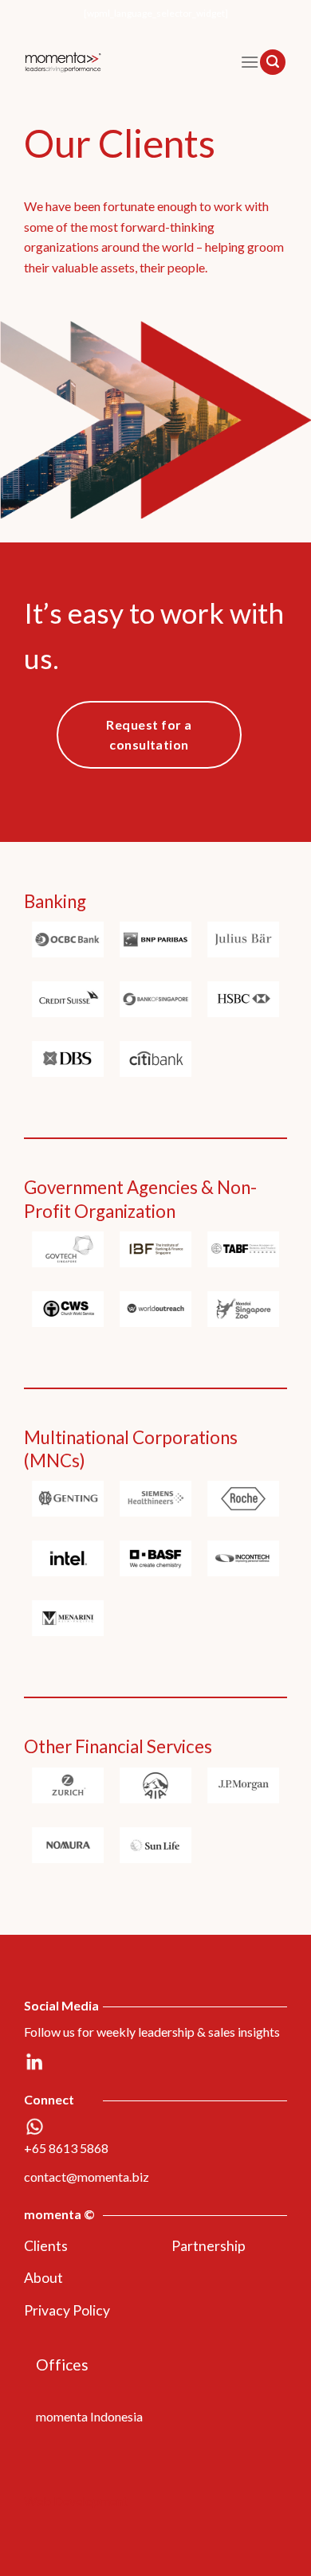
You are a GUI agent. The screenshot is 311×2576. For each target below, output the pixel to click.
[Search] (273, 62)
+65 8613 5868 (66, 2148)
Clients (46, 2246)
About (43, 2278)
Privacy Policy (67, 2310)
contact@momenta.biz (87, 2177)
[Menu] (250, 62)
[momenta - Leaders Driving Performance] (120, 62)
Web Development (76, 2501)
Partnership (209, 2246)
